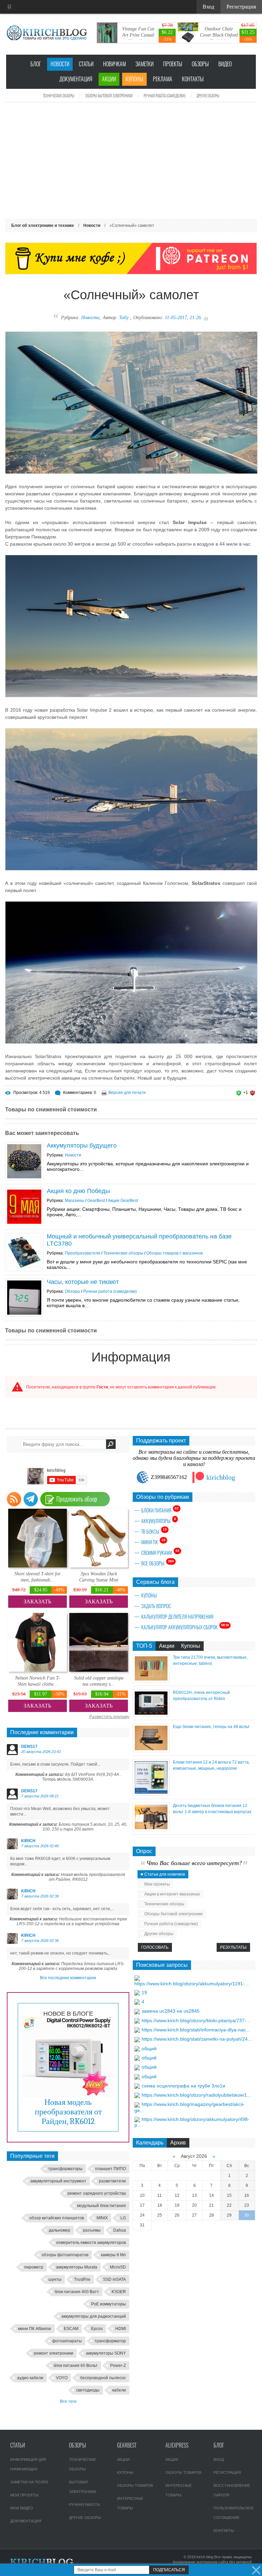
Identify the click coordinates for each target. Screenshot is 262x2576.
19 (144, 1992)
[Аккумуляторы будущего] (24, 1161)
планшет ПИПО (111, 2169)
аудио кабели (30, 2378)
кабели (119, 2390)
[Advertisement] (131, 161)
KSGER (119, 2292)
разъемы (92, 2230)
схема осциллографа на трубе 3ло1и (183, 2086)
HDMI (121, 2329)
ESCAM (71, 2329)
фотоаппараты (67, 2341)
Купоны (134, 79)
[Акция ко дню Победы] (24, 1207)
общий (149, 2049)
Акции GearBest (123, 1201)
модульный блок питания (101, 2206)
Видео (225, 64)
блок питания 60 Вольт (76, 2366)
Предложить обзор (77, 1499)
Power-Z (118, 2366)
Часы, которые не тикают (83, 1282)
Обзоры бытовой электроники (109, 96)
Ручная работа (84, 2505)
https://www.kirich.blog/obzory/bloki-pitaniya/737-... (196, 2020)
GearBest (96, 1201)
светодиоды (88, 2390)
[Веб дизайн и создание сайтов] (10, 7)
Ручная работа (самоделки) (165, 96)
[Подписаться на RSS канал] (14, 1499)
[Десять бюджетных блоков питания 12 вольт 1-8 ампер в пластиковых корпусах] (151, 1829)
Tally (124, 318)
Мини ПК (153, 1542)
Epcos (97, 2329)
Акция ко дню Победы (78, 1191)
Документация (76, 79)
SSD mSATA (114, 2279)
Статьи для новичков (165, 1874)
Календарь (150, 2143)
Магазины (75, 1201)
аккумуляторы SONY (106, 2353)
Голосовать (155, 1947)
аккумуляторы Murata (77, 2267)
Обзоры (200, 64)
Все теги (68, 2401)
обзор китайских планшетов (57, 2218)
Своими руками (160, 1552)
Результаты (233, 1947)
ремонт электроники (54, 2353)
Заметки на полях (29, 2482)
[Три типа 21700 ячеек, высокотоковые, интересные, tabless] (151, 1681)
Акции (109, 79)
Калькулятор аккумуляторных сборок (185, 1627)
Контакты (193, 79)
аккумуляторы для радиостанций (94, 2316)
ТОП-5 (144, 1646)
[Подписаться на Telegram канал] (31, 1499)
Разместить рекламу (109, 1717)
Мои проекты (157, 1884)
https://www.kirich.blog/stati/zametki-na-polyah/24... (197, 2039)
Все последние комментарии (68, 1978)
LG (123, 2218)
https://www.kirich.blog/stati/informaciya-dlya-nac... (196, 2030)
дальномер (60, 2230)
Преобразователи (83, 1253)
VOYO (62, 2378)
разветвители (112, 2181)
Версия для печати (127, 1093)
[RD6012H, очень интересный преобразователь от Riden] (151, 1715)
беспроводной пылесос (103, 2378)
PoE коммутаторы (108, 2304)
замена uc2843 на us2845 (171, 2011)
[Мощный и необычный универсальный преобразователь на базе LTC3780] (24, 1252)
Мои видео (22, 2508)
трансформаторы (65, 2169)
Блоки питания (160, 1510)
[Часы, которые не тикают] (24, 1298)
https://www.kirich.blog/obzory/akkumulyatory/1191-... (192, 1984)
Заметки (144, 64)
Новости (60, 64)
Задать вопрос (156, 1606)
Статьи (86, 64)
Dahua (120, 2230)
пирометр (34, 2267)
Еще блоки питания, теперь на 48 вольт (211, 1727)
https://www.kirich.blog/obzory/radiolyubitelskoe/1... (196, 2095)
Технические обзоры (59, 96)
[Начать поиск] (111, 1444)
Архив (178, 2143)
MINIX (102, 2218)
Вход (219, 2459)
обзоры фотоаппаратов (65, 2255)
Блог (36, 64)
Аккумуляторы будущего (82, 1146)
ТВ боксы (154, 1531)
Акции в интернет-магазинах (172, 1894)
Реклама (163, 79)
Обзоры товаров (135, 2485)
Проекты (173, 64)
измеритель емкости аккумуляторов (91, 2243)
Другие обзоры (208, 96)
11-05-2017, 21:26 (183, 318)
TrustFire (82, 2279)
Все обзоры (158, 1563)
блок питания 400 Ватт (77, 2292)
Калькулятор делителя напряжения (177, 1617)
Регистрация (227, 2472)
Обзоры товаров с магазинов (174, 1253)
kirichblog (221, 1477)
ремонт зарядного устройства (97, 2193)
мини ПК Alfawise (35, 2329)
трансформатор (110, 2341)
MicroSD (118, 2267)
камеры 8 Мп (113, 2255)
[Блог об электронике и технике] (48, 33)
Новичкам (114, 64)
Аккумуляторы (159, 1521)
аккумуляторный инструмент (58, 2181)
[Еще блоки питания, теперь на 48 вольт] (151, 1750)
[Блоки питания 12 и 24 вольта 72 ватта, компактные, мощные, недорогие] (151, 1794)
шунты (55, 2279)
